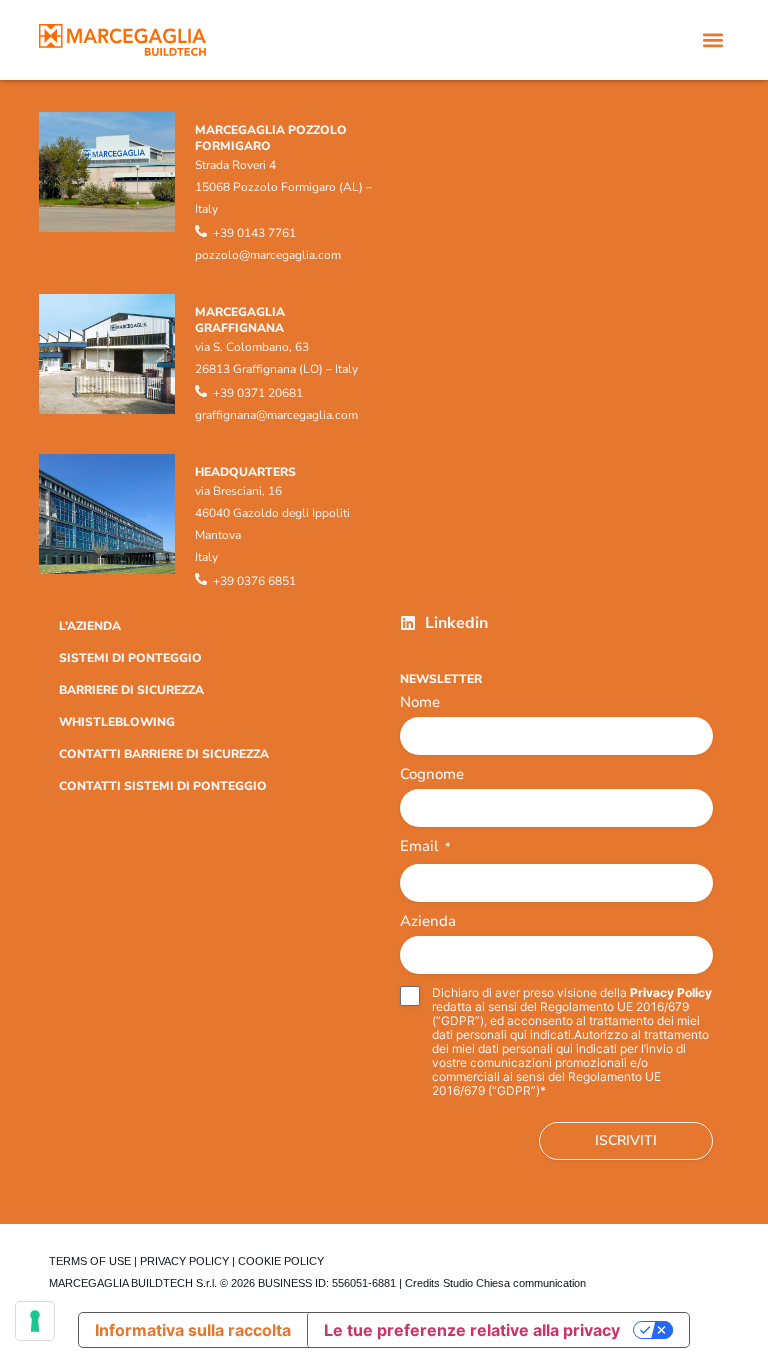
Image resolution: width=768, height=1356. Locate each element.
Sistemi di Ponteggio (130, 658)
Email (425, 847)
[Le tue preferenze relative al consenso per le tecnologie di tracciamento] (35, 1321)
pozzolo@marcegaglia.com (268, 255)
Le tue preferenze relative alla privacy (472, 1330)
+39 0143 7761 (254, 233)
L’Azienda (90, 626)
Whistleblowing (117, 722)
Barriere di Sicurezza (131, 690)
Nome (420, 702)
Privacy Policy (671, 992)
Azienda (428, 921)
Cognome (432, 774)
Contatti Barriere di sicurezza (164, 754)
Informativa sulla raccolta (193, 1330)
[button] (712, 40)
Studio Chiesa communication (514, 1283)
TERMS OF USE (90, 1261)
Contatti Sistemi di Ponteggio (163, 786)
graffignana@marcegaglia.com (276, 415)
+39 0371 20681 (258, 393)
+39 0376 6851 (254, 581)
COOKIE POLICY (281, 1261)
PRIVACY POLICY (184, 1261)
